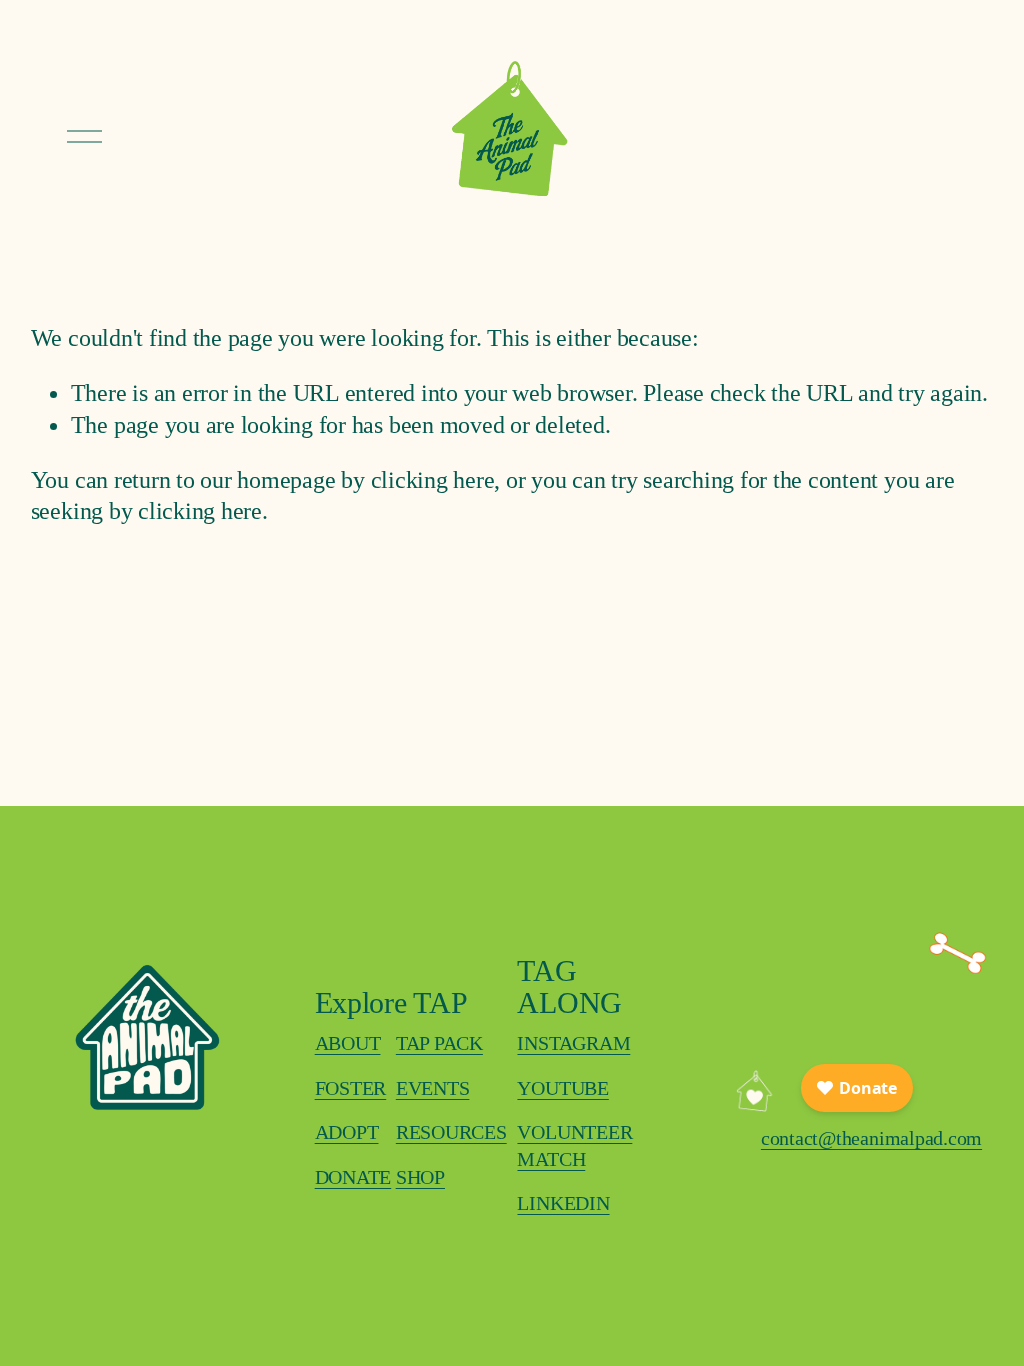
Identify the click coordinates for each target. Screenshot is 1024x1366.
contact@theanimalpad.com (871, 1138)
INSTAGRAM (573, 1043)
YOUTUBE (562, 1088)
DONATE (353, 1177)
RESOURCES (451, 1132)
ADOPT (347, 1132)
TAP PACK (439, 1043)
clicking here (433, 479)
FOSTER (351, 1088)
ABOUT (348, 1043)
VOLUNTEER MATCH (574, 1145)
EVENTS (433, 1088)
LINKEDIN (563, 1203)
